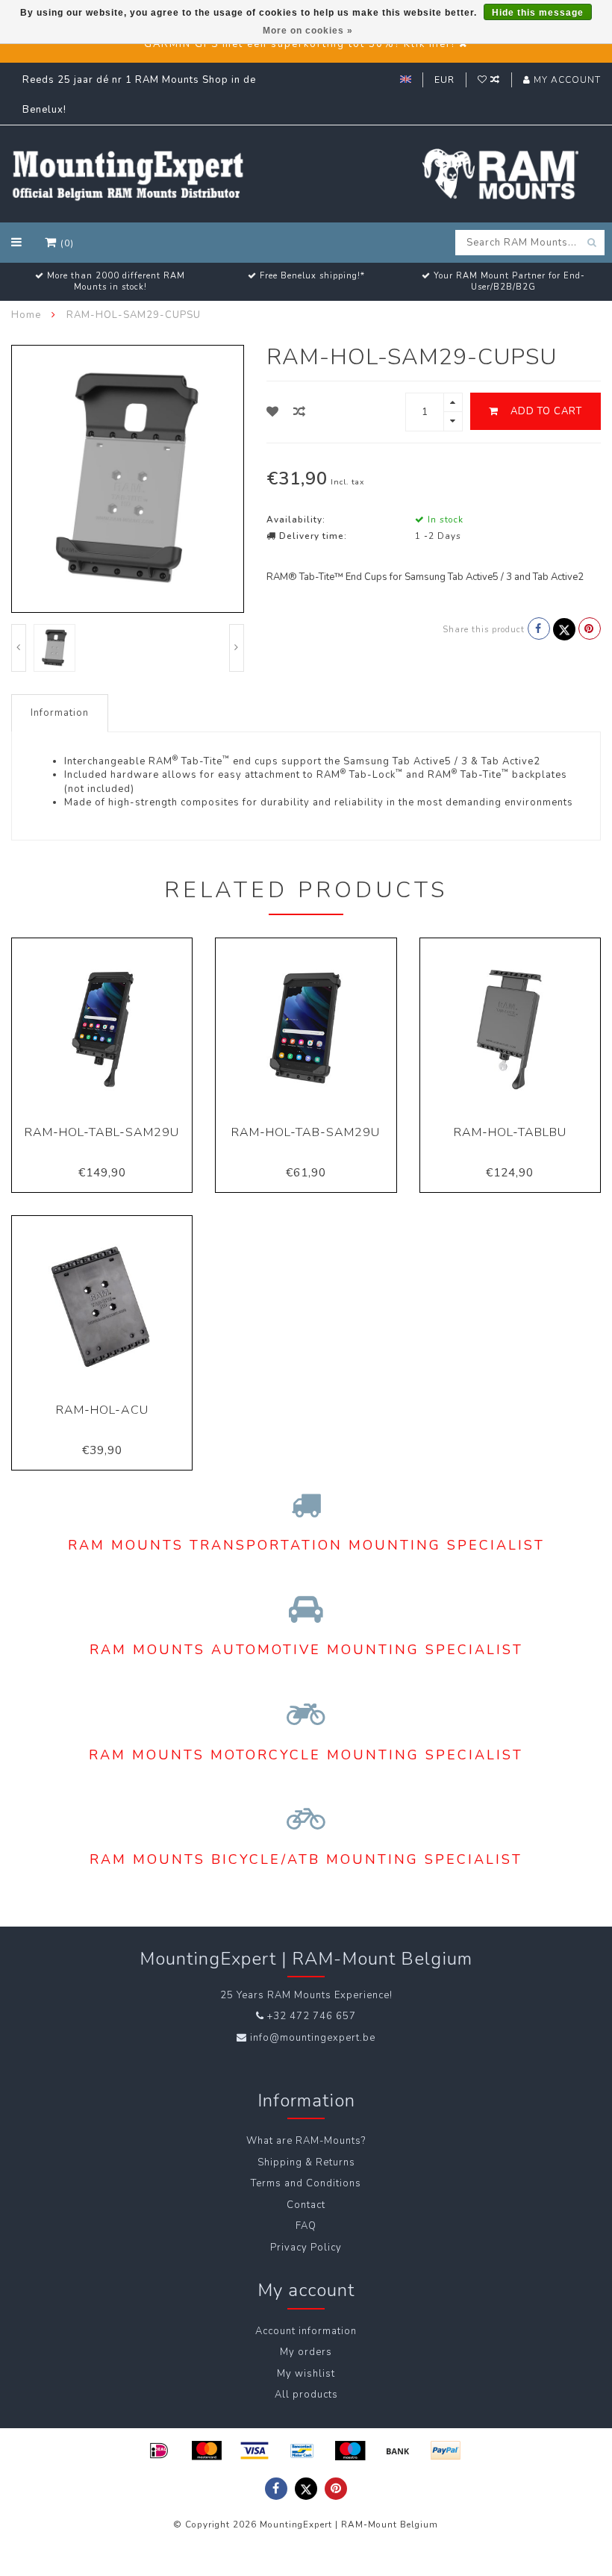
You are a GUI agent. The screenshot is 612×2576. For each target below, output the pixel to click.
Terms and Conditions (306, 2183)
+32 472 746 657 (312, 2016)
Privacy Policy (306, 2248)
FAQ (306, 2226)
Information (60, 713)
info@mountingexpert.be (313, 2038)
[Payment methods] (159, 2451)
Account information (306, 2331)
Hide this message (538, 13)
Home (26, 315)
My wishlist (306, 2374)
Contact (306, 2205)
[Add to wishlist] (273, 412)
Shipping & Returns (306, 2162)
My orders (306, 2352)
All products (306, 2395)
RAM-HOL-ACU (102, 1410)
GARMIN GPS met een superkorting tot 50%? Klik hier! (300, 44)
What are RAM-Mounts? (306, 2141)
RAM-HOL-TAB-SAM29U (306, 1132)
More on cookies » (308, 31)
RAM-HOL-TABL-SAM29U (102, 1132)
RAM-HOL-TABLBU (510, 1132)
